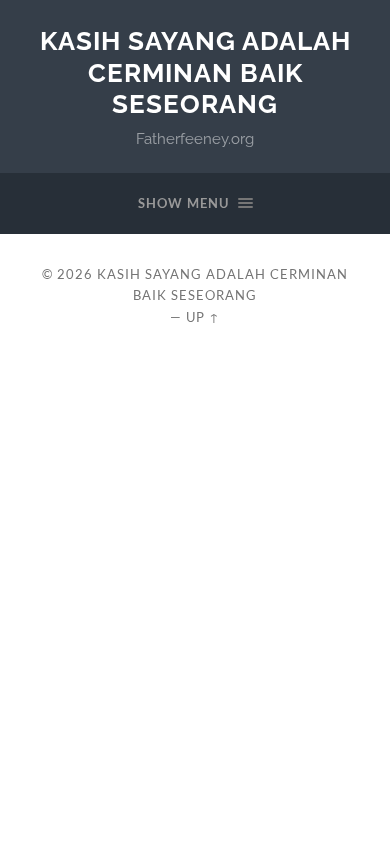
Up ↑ (203, 317)
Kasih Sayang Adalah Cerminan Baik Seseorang (195, 72)
